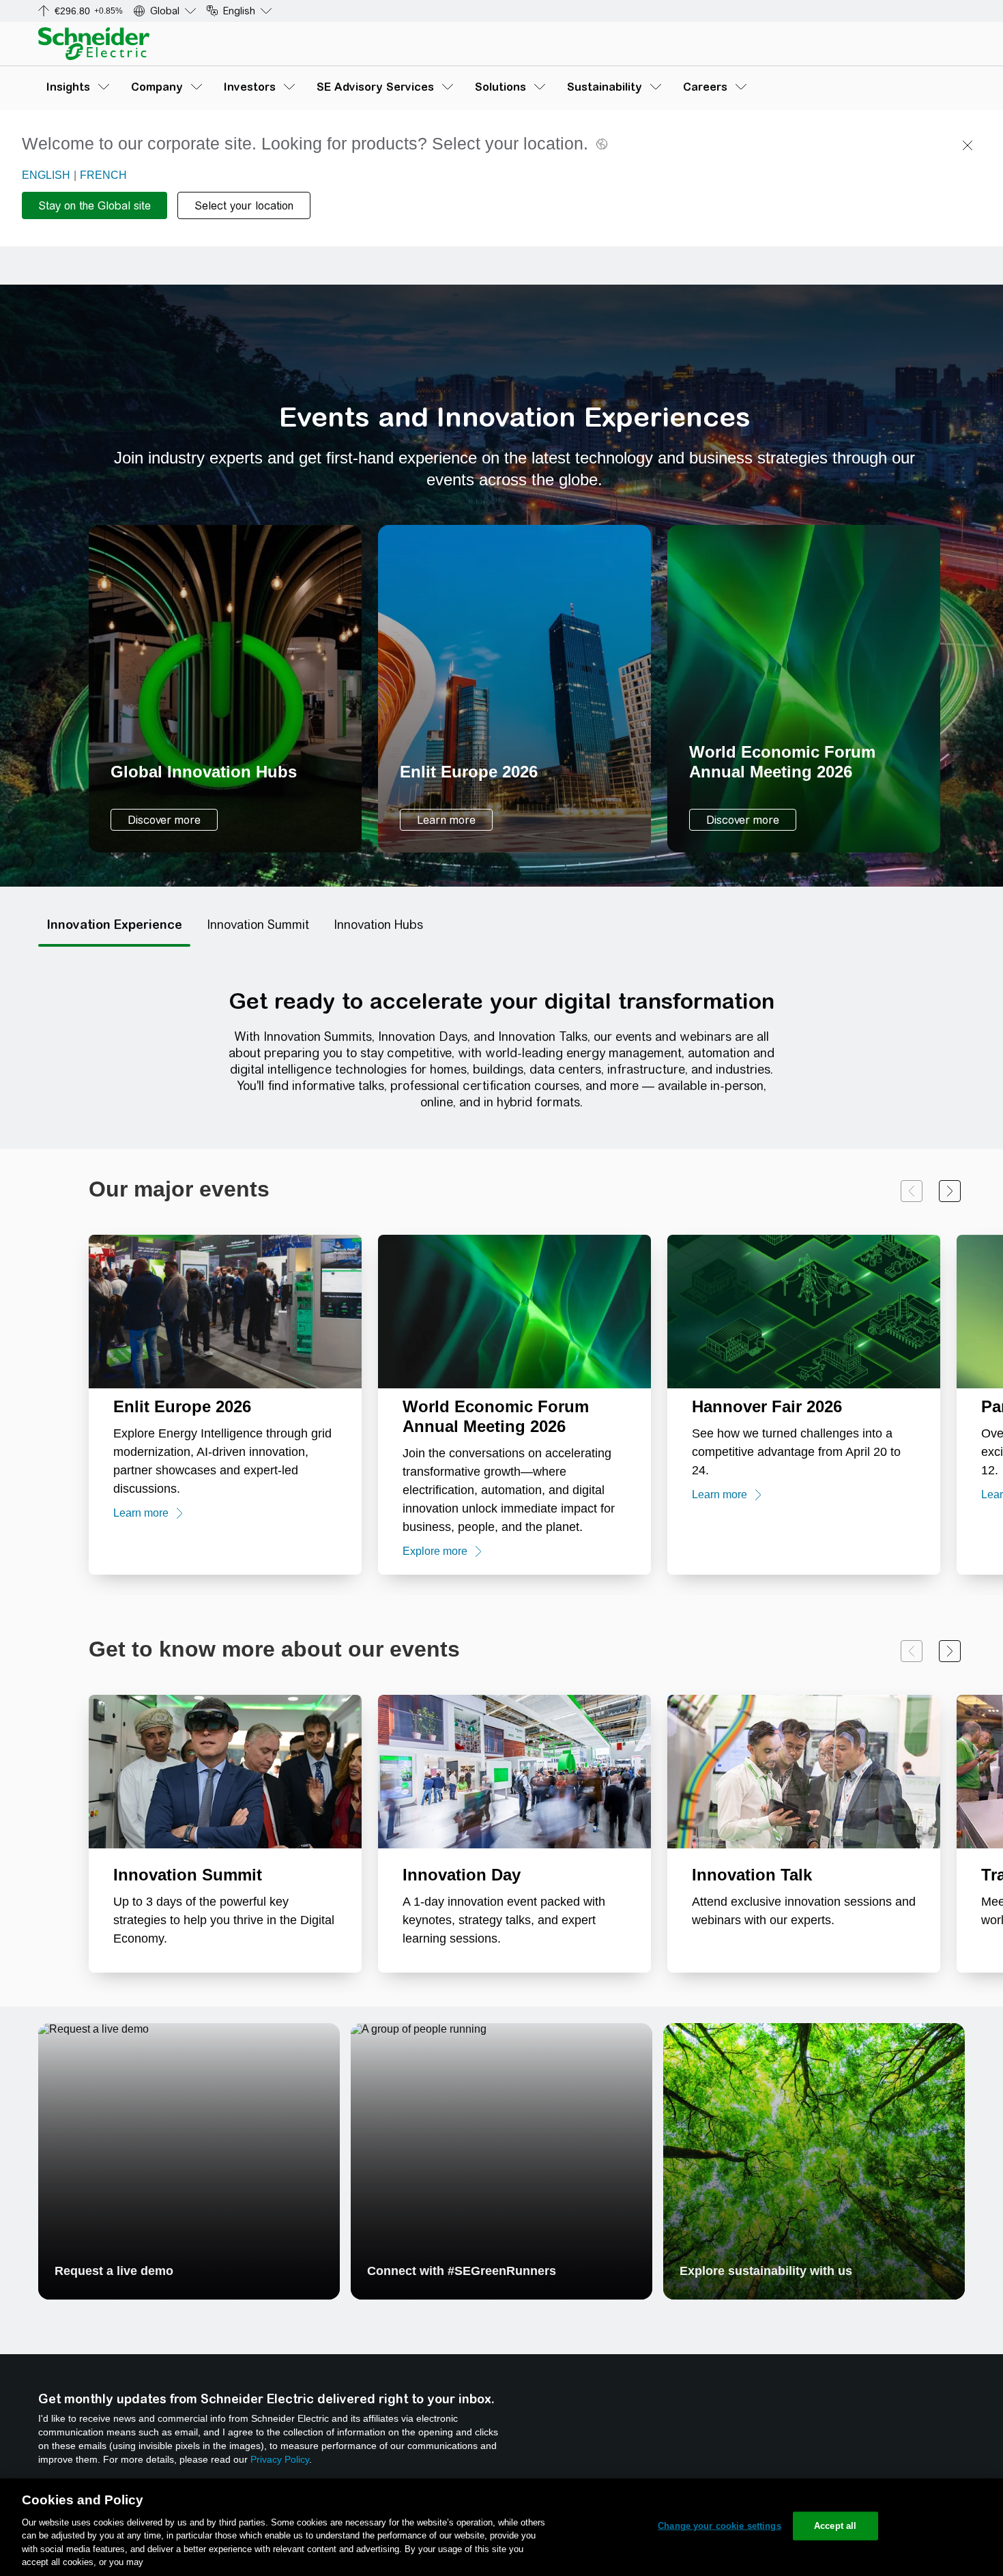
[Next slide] (950, 1191)
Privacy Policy (280, 2459)
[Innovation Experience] (114, 925)
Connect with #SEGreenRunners (462, 2271)
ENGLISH (46, 175)
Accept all (835, 2526)
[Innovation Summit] (258, 925)
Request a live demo (114, 2271)
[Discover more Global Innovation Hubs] (225, 689)
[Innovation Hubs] (378, 925)
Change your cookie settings (719, 2526)
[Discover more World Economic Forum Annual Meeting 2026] (804, 689)
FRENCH (103, 175)
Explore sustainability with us (766, 2271)
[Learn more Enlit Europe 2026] (514, 689)
